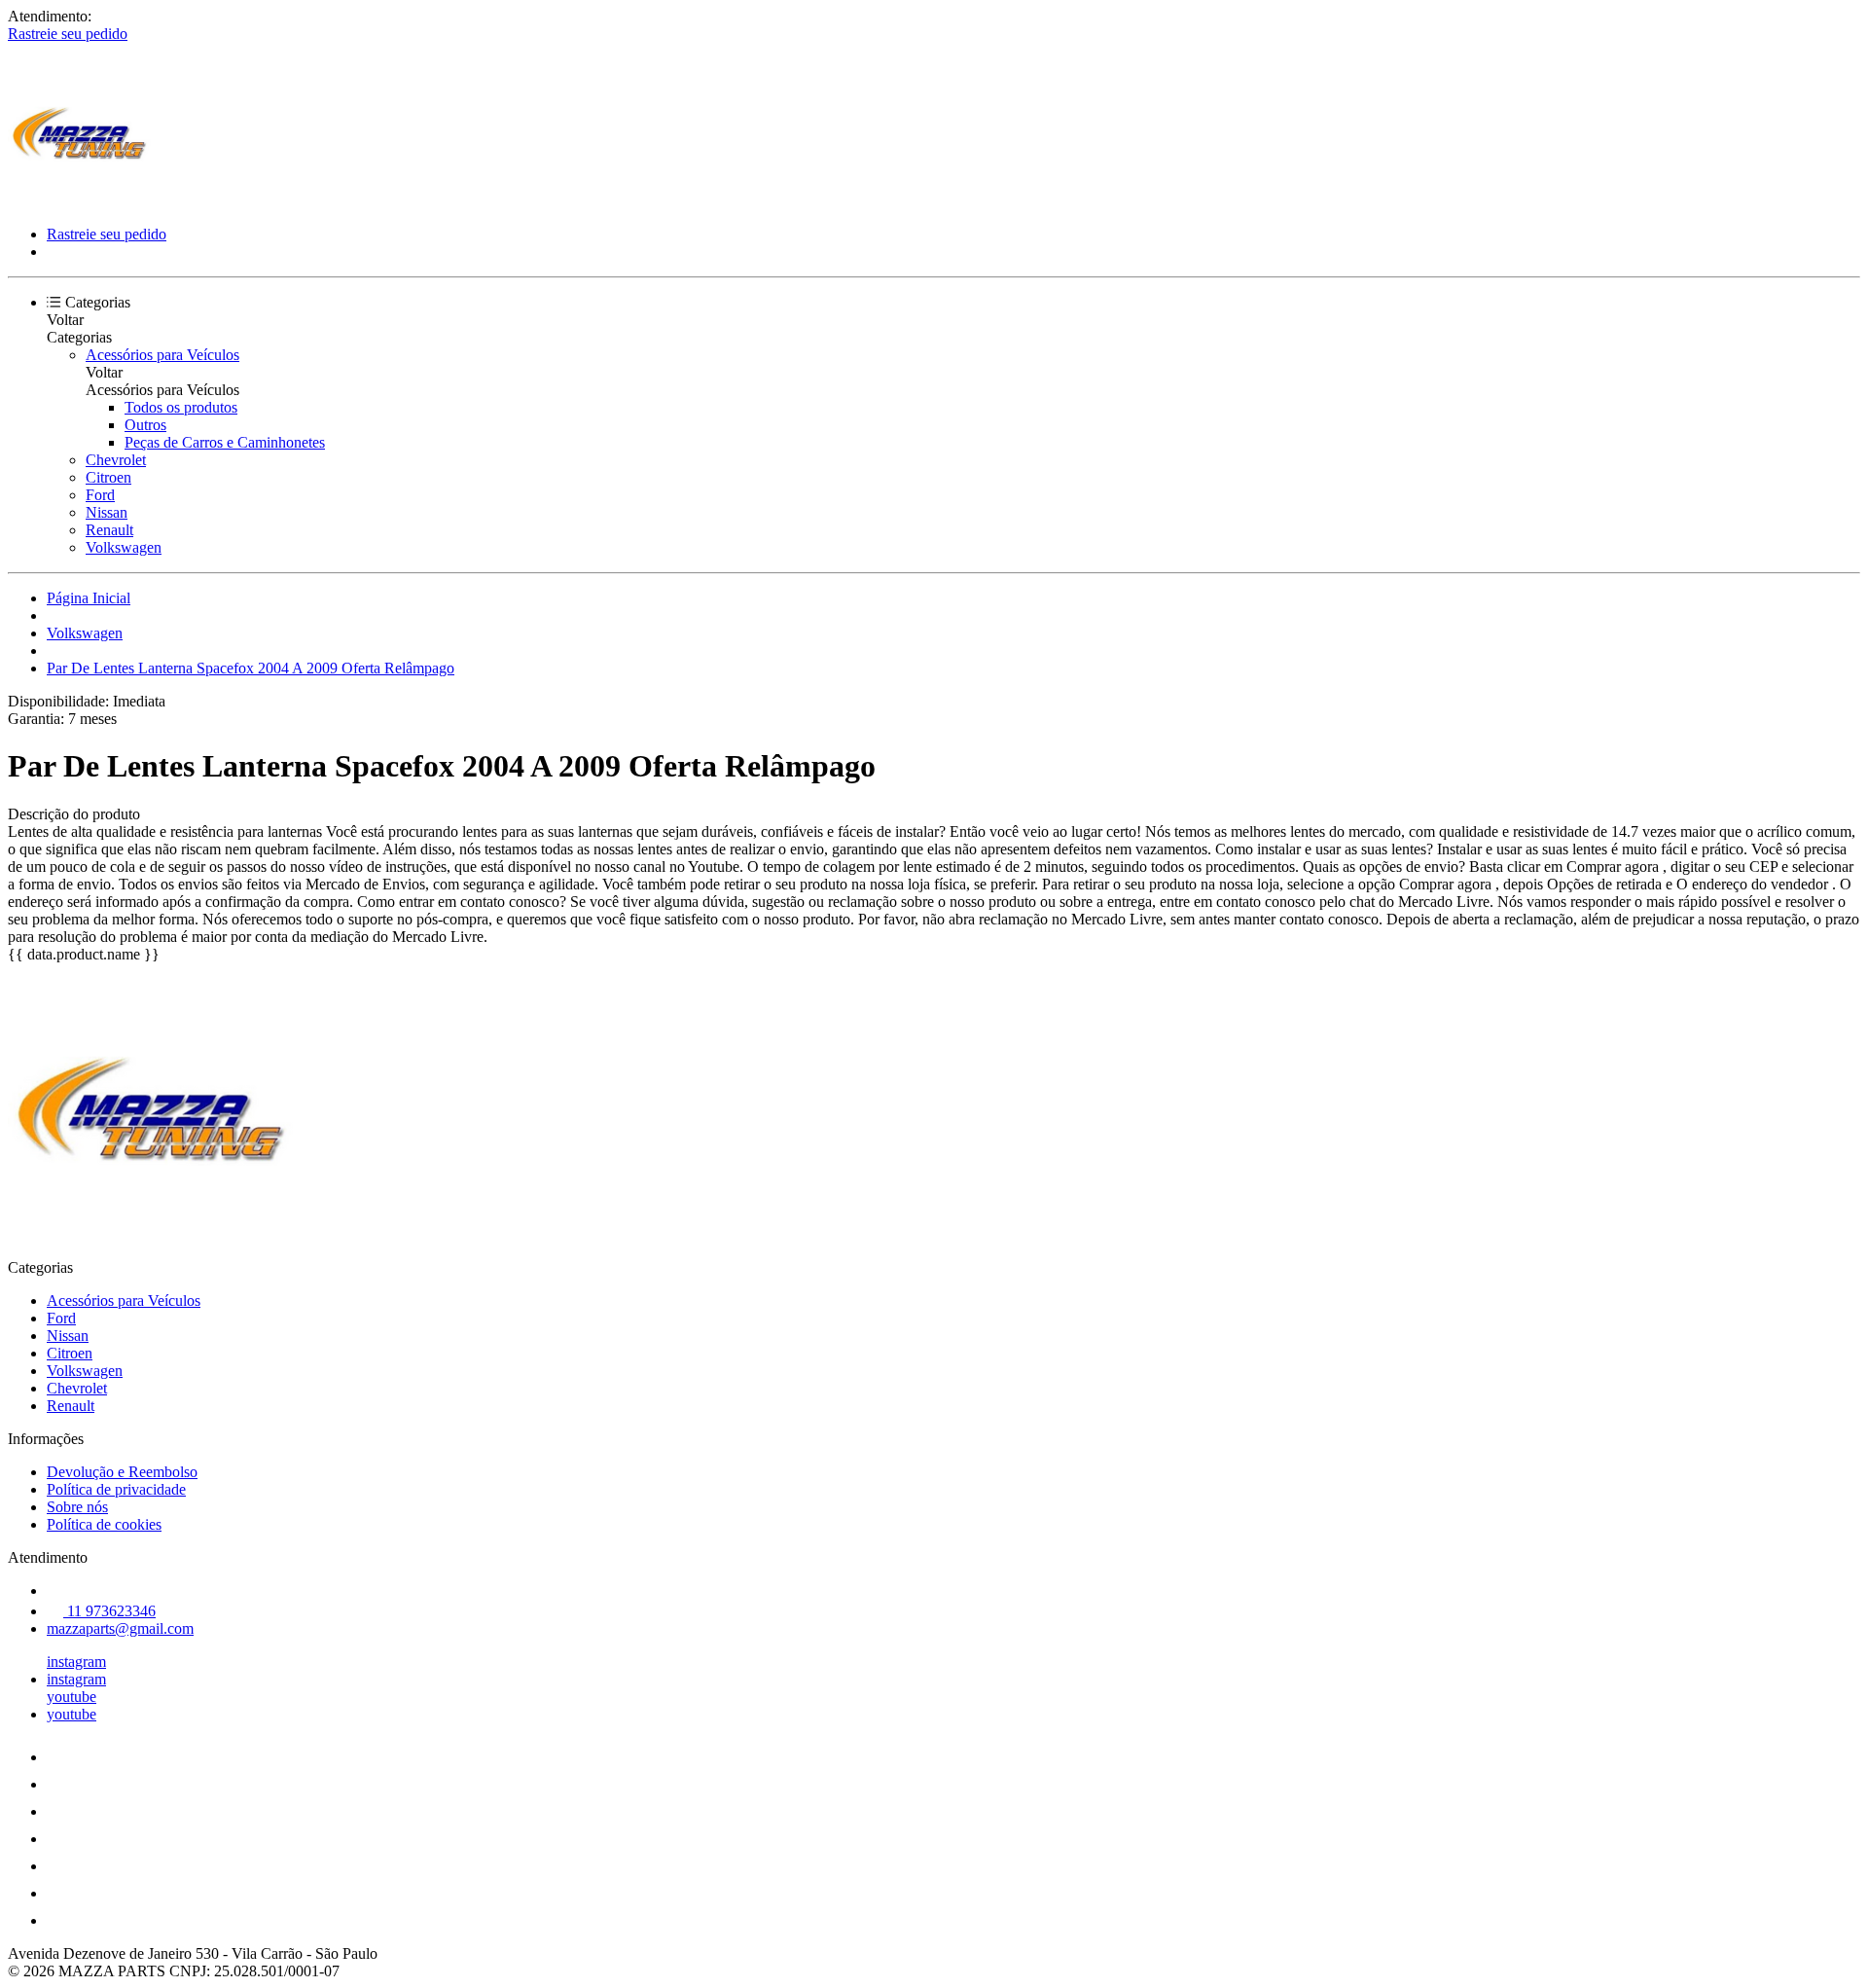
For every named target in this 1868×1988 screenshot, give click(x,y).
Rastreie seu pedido (68, 34)
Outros (145, 425)
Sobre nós (77, 1507)
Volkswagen (124, 547)
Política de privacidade (116, 1489)
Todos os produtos (181, 407)
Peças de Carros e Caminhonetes (225, 442)
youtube (72, 1697)
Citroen (108, 477)
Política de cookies (104, 1524)
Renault (109, 530)
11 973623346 (109, 1611)
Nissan (107, 512)
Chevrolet (116, 460)
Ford (100, 495)
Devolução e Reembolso (122, 1472)
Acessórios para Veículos (162, 355)
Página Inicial (89, 598)
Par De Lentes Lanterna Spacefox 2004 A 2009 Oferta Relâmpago (251, 668)
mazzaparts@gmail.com (120, 1628)
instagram (76, 1662)
